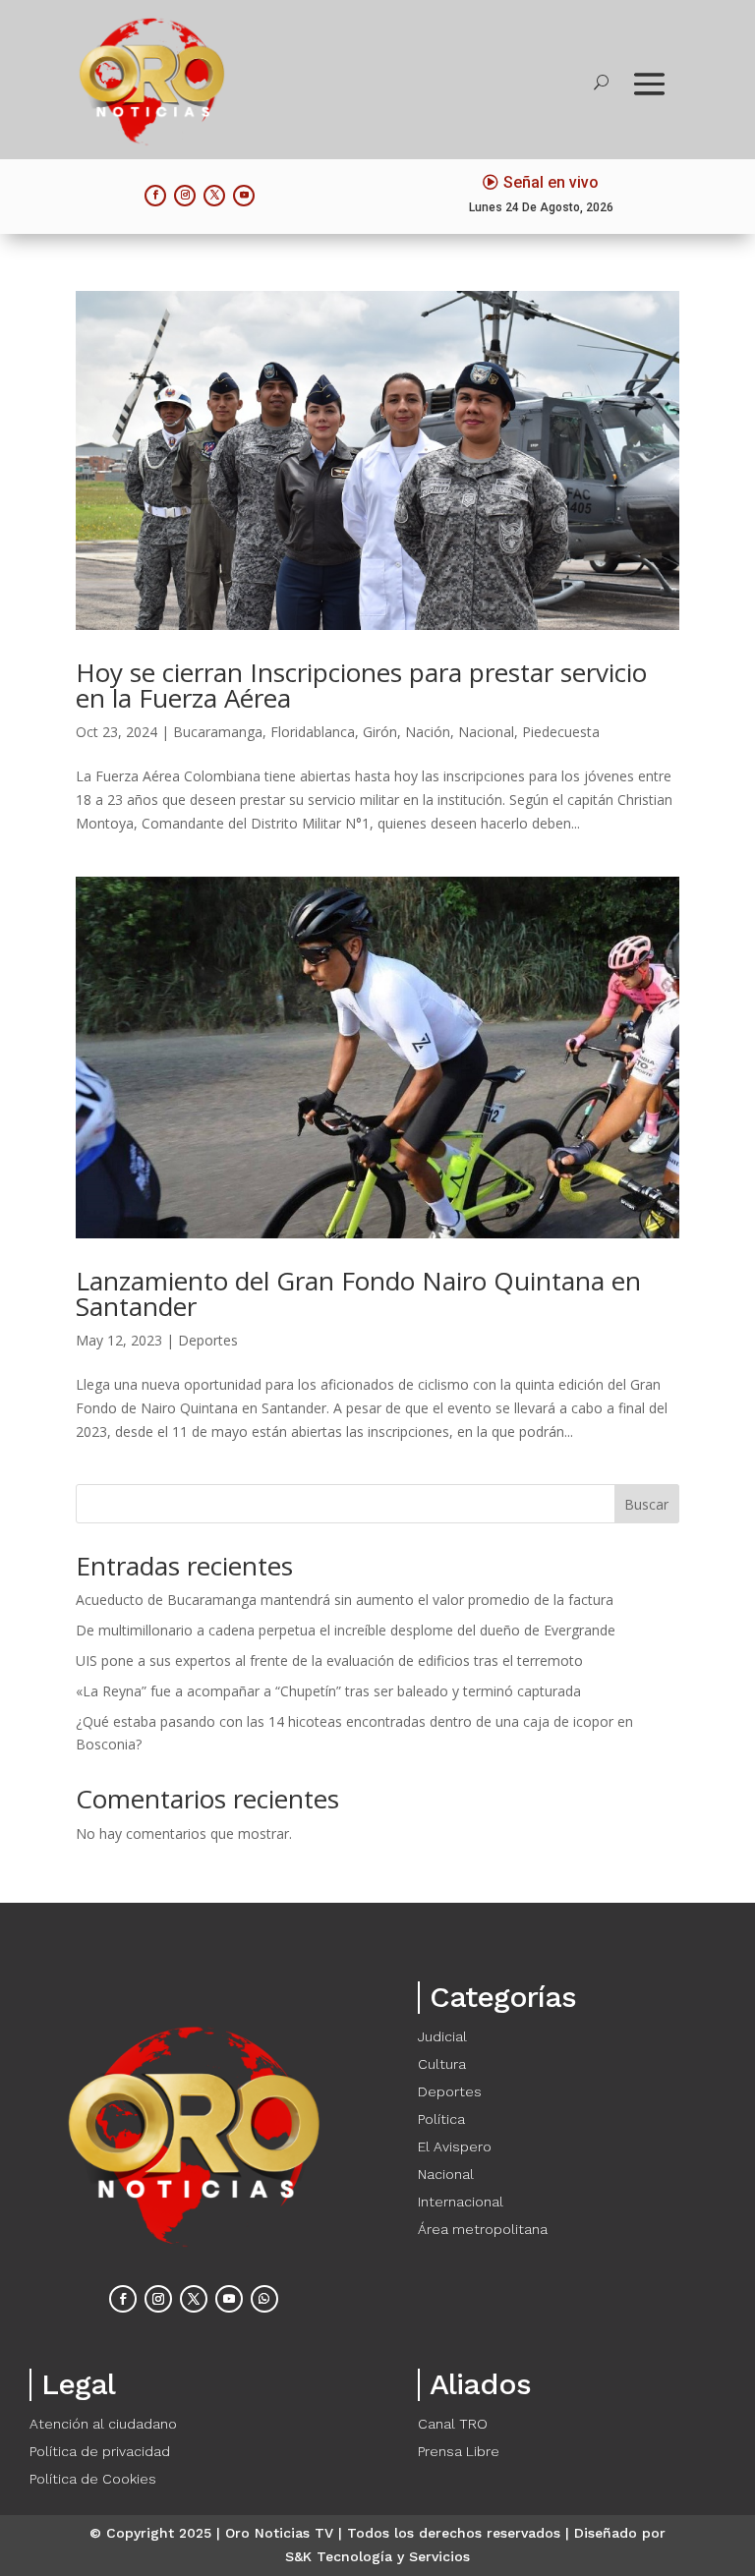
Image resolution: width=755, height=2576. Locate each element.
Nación (428, 732)
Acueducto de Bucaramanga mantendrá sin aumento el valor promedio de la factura (345, 1600)
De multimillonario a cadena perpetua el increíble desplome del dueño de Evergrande (346, 1630)
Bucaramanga (218, 732)
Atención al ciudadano (103, 2424)
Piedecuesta (561, 732)
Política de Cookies (93, 2479)
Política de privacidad (100, 2451)
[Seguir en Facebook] (155, 196)
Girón (380, 732)
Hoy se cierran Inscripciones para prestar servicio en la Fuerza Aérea (361, 685)
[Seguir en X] (214, 196)
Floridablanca (313, 732)
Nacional (486, 732)
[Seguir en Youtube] (244, 196)
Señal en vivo (551, 182)
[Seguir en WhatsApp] (264, 2299)
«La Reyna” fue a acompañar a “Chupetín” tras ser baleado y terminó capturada (328, 1691)
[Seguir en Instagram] (185, 196)
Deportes (208, 1340)
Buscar (646, 1504)
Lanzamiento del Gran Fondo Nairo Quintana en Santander (358, 1293)
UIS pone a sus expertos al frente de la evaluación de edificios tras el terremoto (329, 1660)
